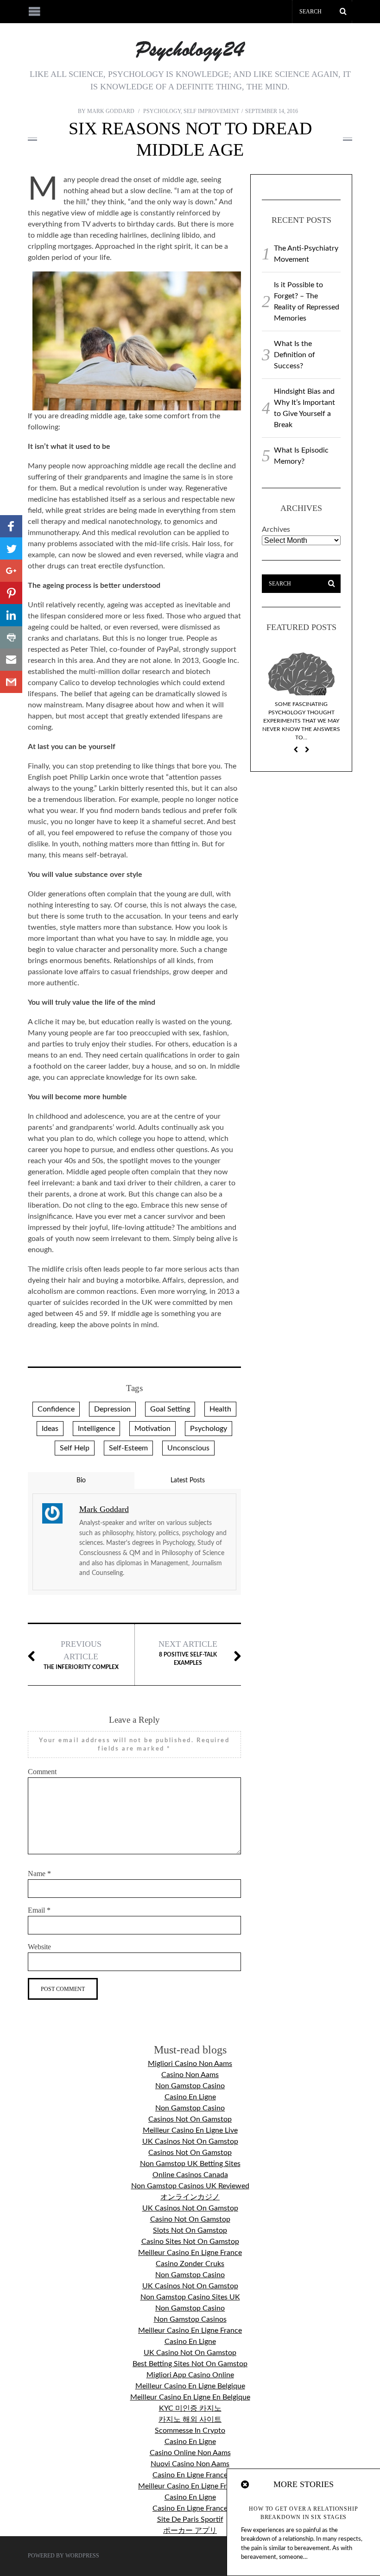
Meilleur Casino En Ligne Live (190, 2130)
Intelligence (96, 1429)
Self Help (75, 1448)
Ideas (50, 1429)
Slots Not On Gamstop (190, 2230)
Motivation (152, 1429)
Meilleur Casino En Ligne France (190, 2253)
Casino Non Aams (190, 2075)
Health (220, 1409)
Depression (112, 1409)
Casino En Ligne (190, 2097)
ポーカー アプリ (190, 2531)
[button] (11, 526)
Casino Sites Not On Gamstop (190, 2242)
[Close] (246, 2485)
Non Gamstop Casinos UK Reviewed (190, 2186)
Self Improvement (211, 111)
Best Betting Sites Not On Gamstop (190, 2364)
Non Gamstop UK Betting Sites (190, 2164)
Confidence (56, 1409)
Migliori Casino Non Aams (190, 2064)
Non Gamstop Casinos (190, 2319)
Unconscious (188, 1448)
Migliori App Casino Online (190, 2375)
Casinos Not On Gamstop (190, 2119)
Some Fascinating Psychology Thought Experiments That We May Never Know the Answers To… (301, 721)
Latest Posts (188, 1480)
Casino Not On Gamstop (190, 2219)
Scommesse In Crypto (190, 2431)
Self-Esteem (128, 1448)
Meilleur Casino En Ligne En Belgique (190, 2397)
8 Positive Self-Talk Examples (188, 1653)
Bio (81, 1480)
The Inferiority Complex (81, 1655)
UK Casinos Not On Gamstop (190, 2141)
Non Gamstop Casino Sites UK (190, 2297)
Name (39, 1874)
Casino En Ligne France (190, 2475)
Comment (42, 1772)
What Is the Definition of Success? (294, 355)
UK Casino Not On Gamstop (190, 2353)
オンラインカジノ (190, 2197)
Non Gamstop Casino (190, 2086)
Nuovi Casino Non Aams (190, 2464)
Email (39, 1910)
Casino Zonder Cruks (190, 2264)
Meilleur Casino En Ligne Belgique (190, 2386)
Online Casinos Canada (190, 2175)
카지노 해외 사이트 (190, 2419)
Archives (276, 529)
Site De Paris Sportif (190, 2519)
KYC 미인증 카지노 (190, 2408)
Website (39, 1947)
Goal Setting (170, 1409)
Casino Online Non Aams (190, 2453)
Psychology (162, 111)
